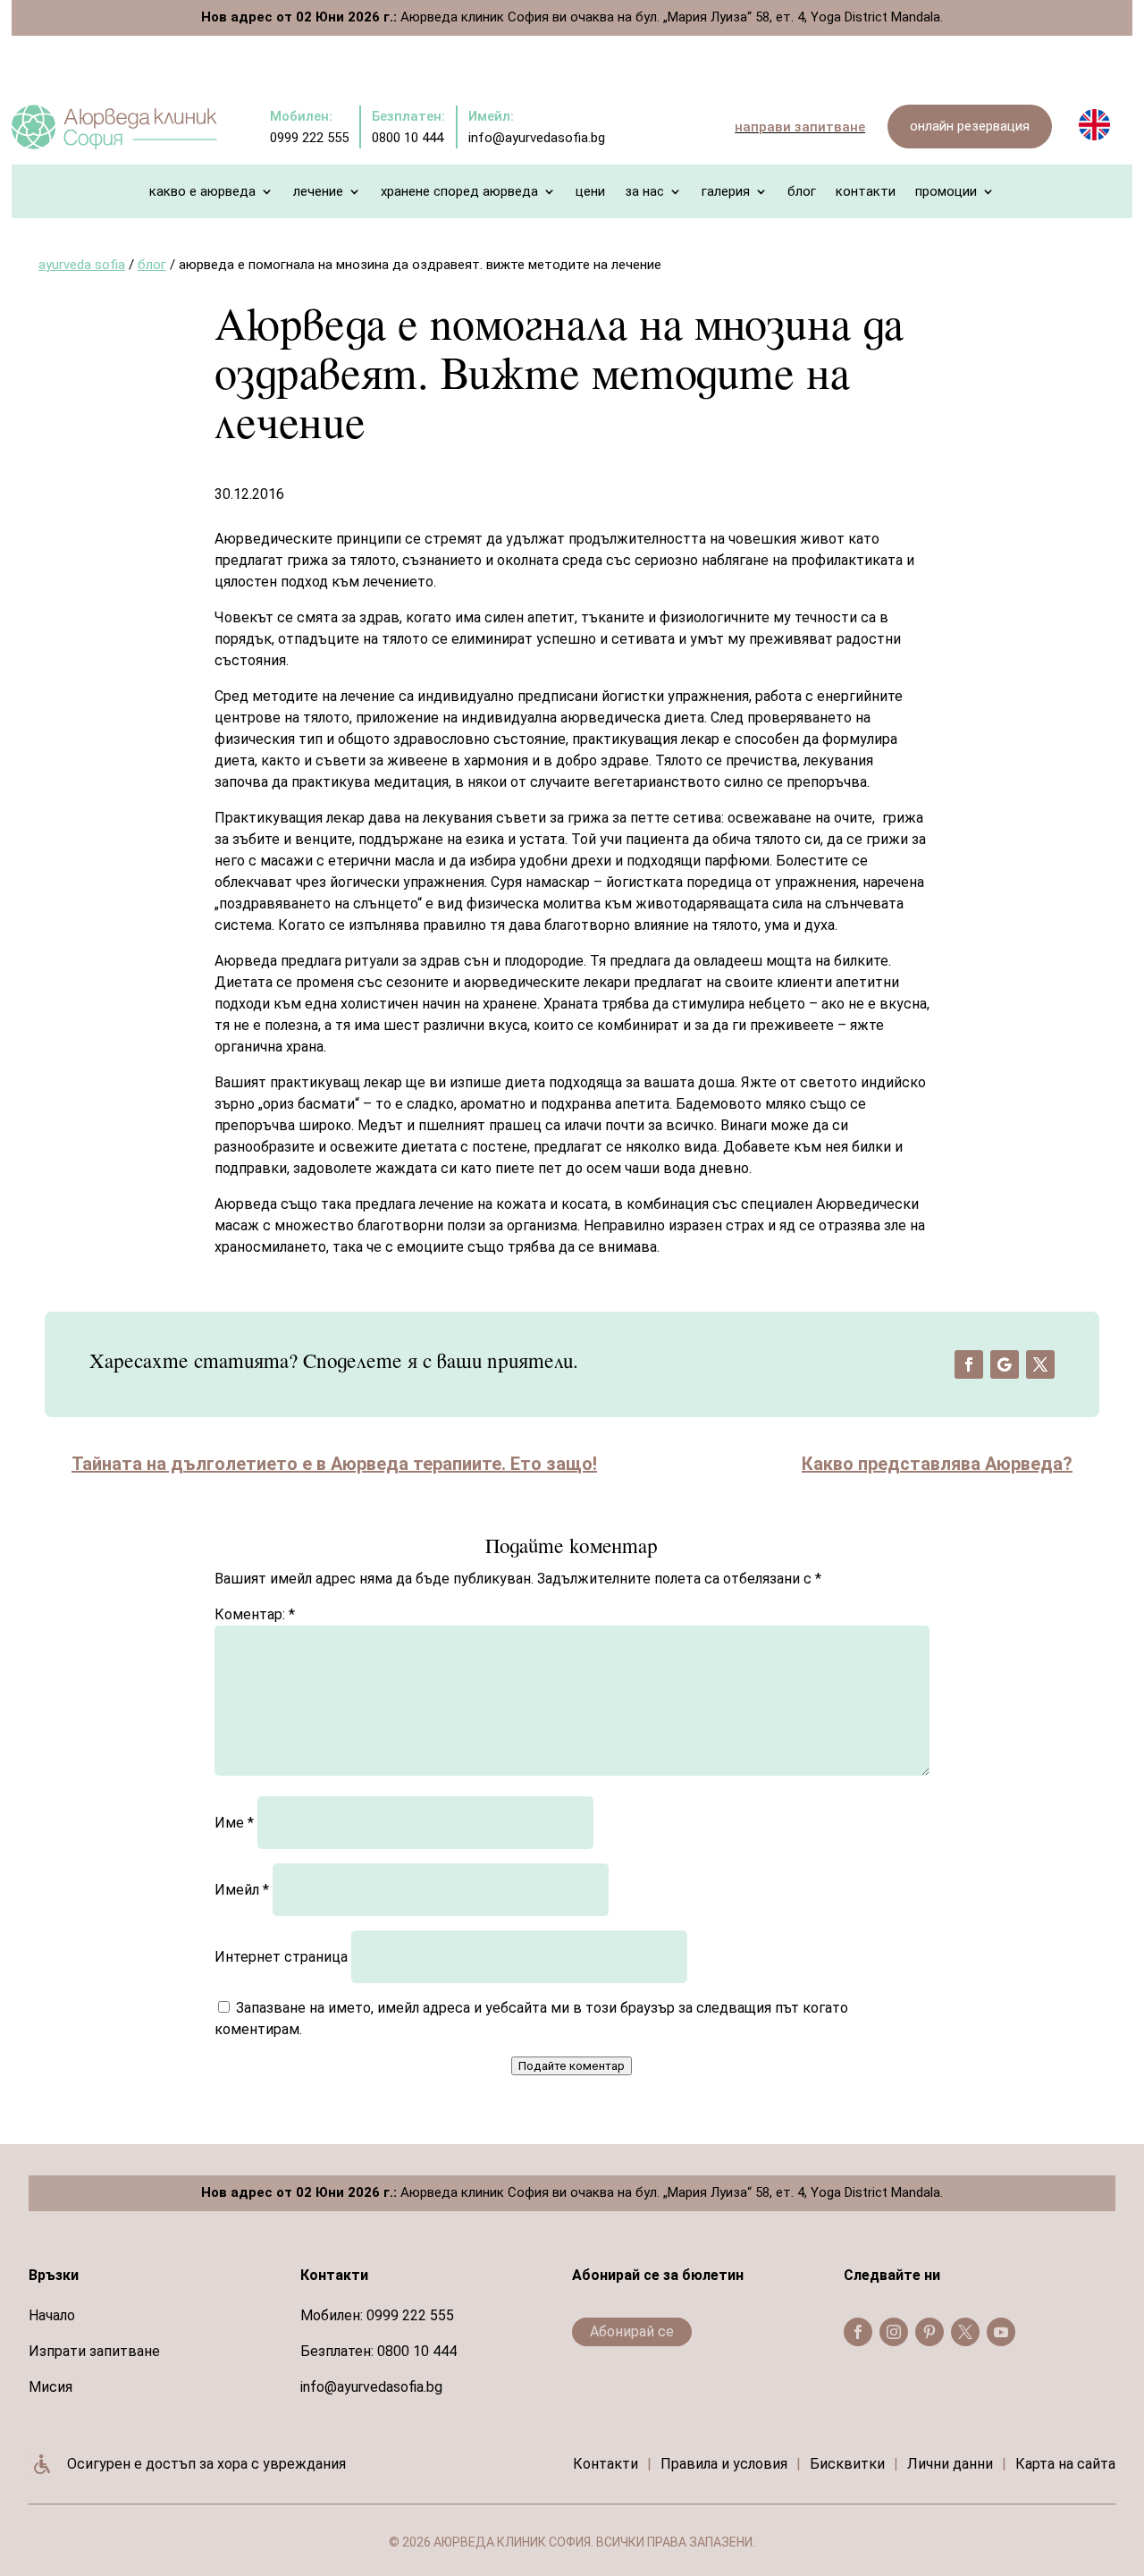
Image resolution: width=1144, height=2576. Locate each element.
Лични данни (950, 2464)
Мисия (50, 2387)
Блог (802, 192)
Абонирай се (632, 2331)
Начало (52, 2315)
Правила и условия (724, 2464)
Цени (590, 192)
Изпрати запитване (94, 2351)
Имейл (242, 1890)
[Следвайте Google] (1005, 1364)
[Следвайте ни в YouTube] (1001, 2332)
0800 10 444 (417, 2351)
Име (234, 1823)
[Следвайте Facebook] (969, 1364)
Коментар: (255, 1614)
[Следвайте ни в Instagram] (894, 2332)
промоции (946, 192)
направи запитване (800, 127)
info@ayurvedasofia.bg (371, 2387)
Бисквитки (847, 2464)
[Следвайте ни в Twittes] (965, 2332)
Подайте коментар (572, 2066)
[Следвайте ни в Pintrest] (929, 2332)
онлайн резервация (970, 126)
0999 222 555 (410, 2315)
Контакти (866, 192)
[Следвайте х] (1040, 1364)
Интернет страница (281, 1957)
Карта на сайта (1065, 2464)
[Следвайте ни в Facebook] (858, 2332)
